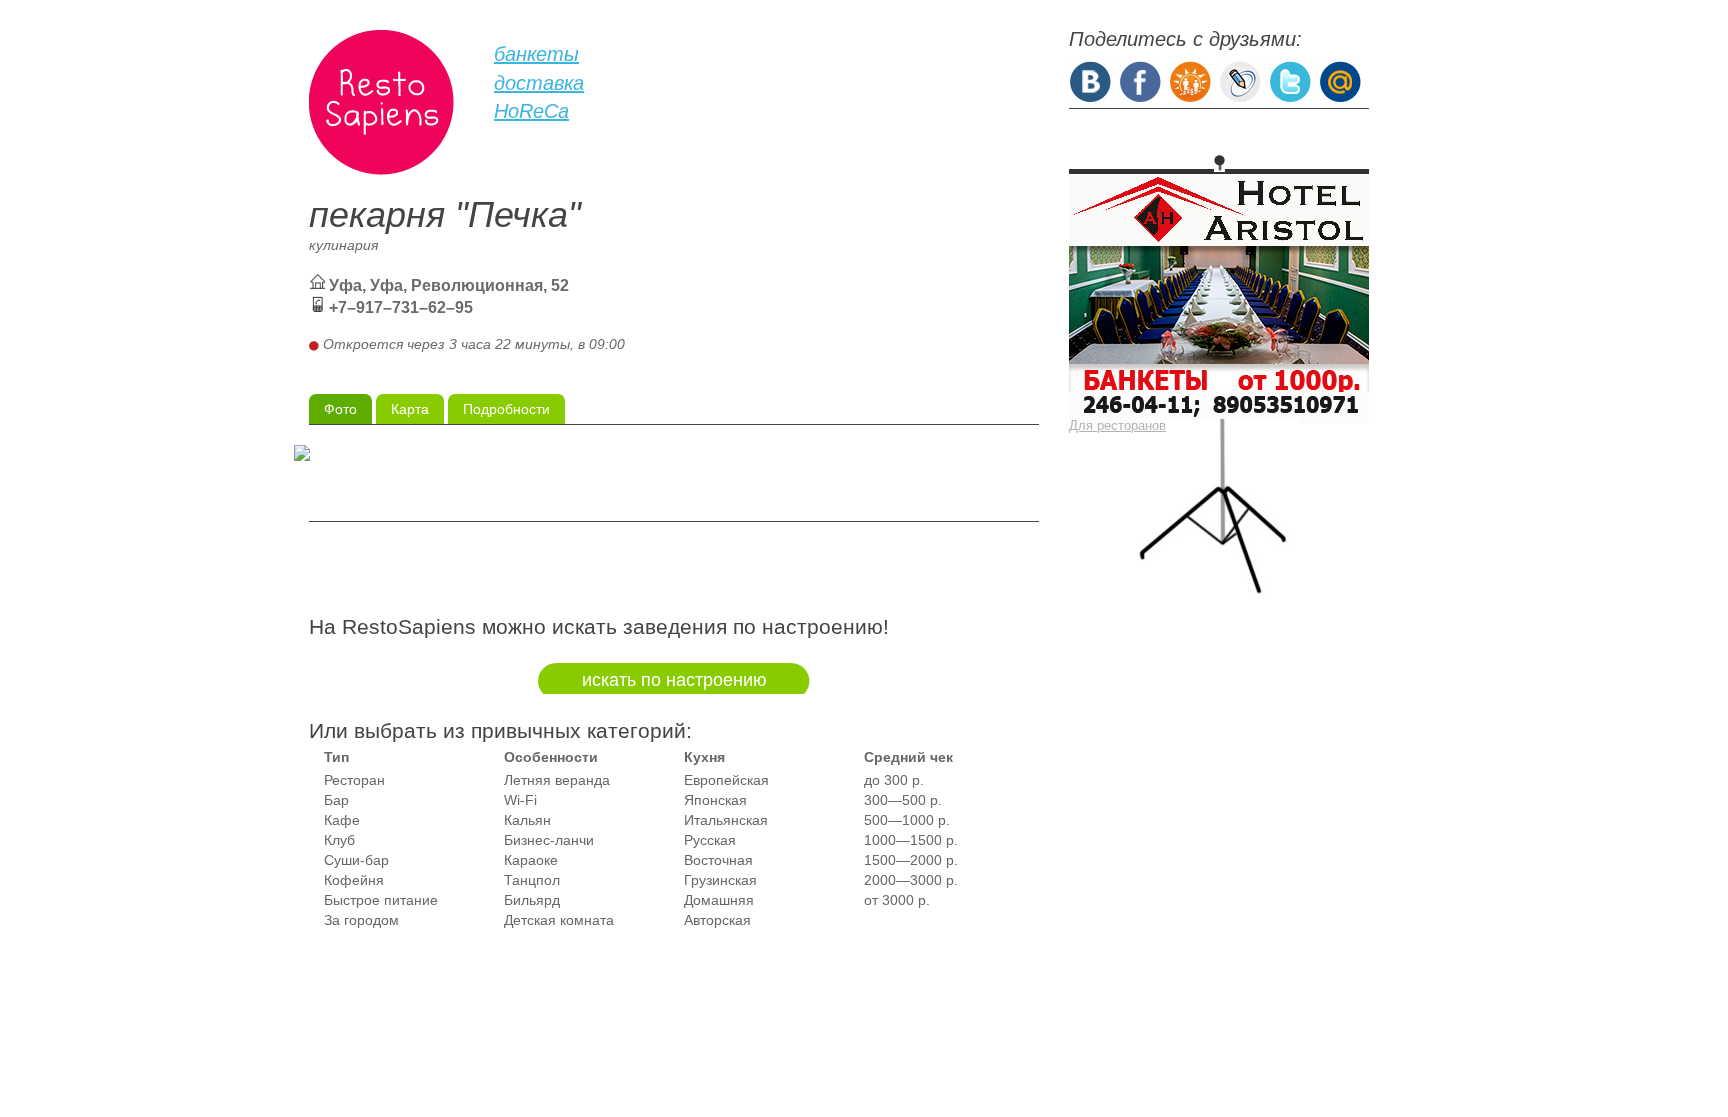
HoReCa (531, 111)
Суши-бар (356, 860)
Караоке (531, 860)
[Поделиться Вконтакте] (1090, 80)
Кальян (527, 820)
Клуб (339, 840)
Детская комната (559, 920)
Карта (410, 409)
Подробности (506, 409)
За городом (361, 920)
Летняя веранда (557, 780)
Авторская (717, 920)
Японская (715, 800)
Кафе (342, 820)
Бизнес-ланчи (549, 840)
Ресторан (354, 780)
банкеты (536, 54)
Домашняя (719, 900)
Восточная (718, 860)
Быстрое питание (381, 900)
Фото (340, 409)
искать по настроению (674, 680)
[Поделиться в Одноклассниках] (1190, 80)
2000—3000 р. (911, 880)
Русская (710, 840)
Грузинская (720, 880)
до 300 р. (894, 780)
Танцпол (532, 880)
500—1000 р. (907, 820)
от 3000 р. (897, 900)
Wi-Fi (520, 800)
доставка (539, 83)
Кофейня (354, 880)
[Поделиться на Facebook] (1140, 80)
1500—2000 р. (911, 860)
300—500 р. (903, 800)
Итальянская (726, 820)
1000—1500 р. (911, 840)
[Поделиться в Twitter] (1290, 80)
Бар (336, 800)
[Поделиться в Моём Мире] (1340, 80)
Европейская (726, 780)
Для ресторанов (1117, 425)
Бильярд (532, 900)
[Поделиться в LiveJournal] (1240, 80)
